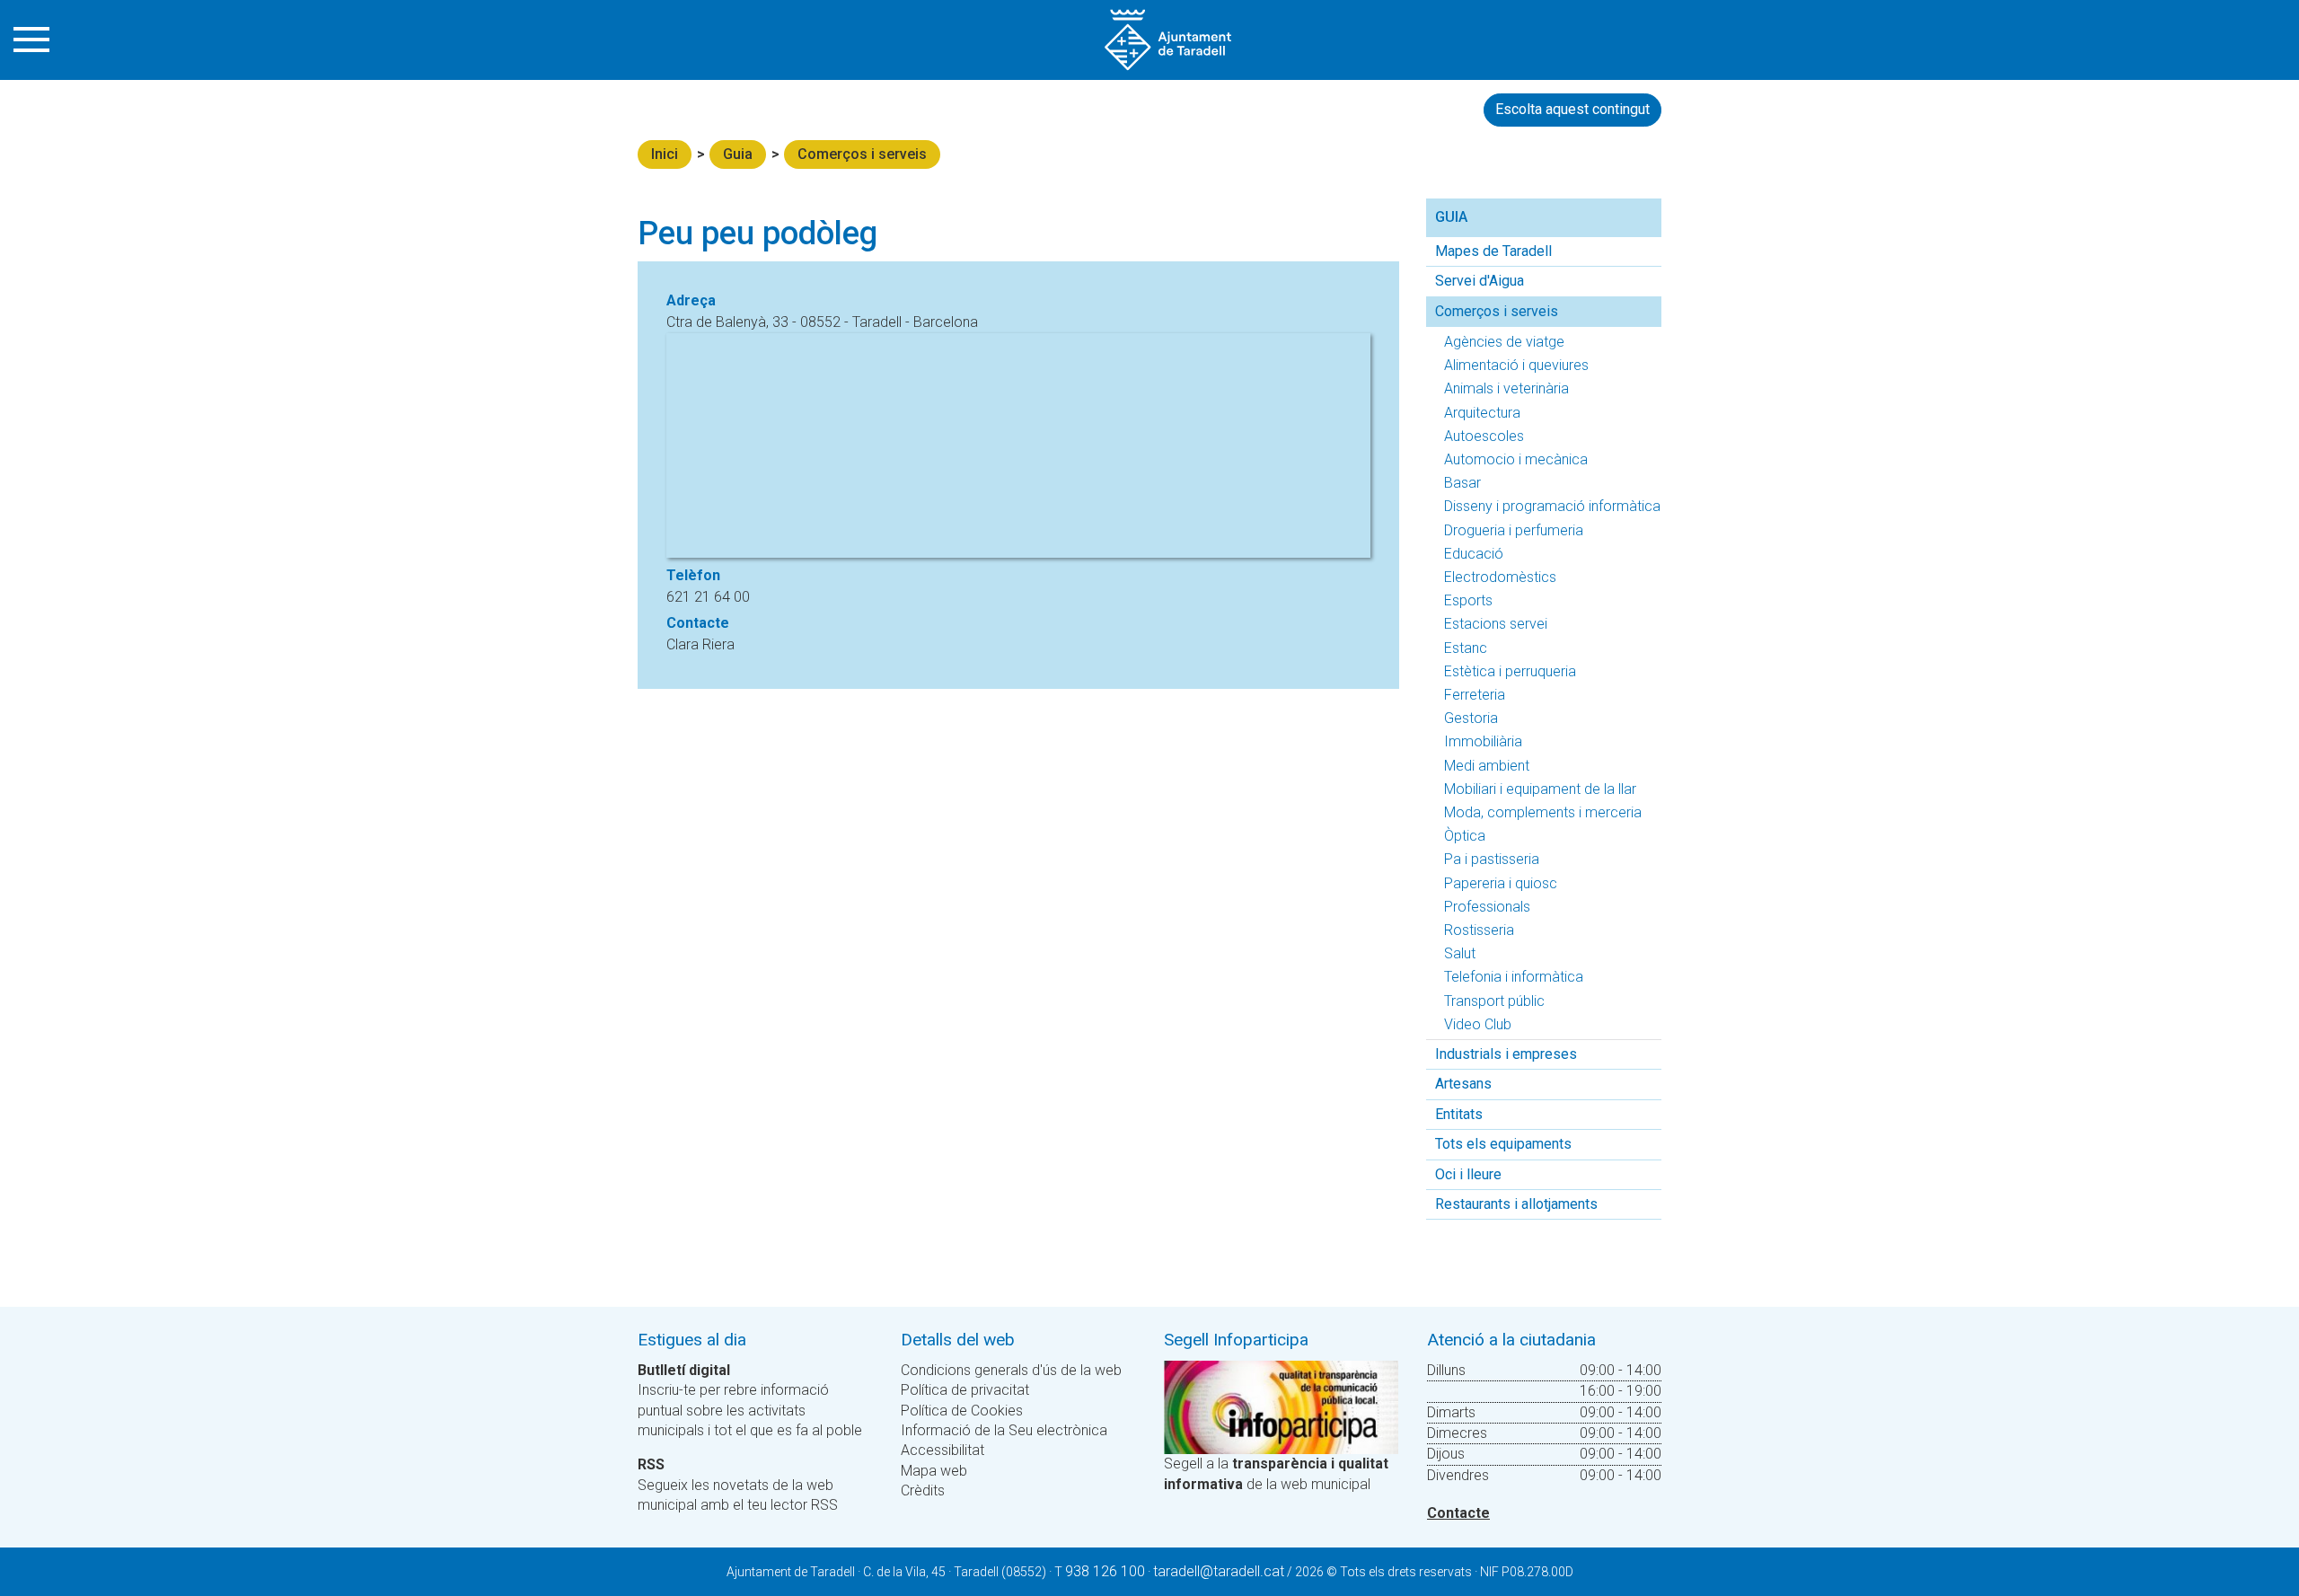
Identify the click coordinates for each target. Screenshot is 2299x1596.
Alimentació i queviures (1516, 365)
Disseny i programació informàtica (1552, 506)
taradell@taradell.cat (1219, 1571)
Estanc (1466, 648)
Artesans (1463, 1084)
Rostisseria (1479, 930)
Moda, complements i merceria (1543, 812)
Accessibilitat (943, 1450)
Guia (738, 154)
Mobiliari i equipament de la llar (1540, 789)
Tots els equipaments (1503, 1144)
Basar (1462, 483)
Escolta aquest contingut (1572, 109)
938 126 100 (1105, 1571)
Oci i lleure (1468, 1174)
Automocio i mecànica (1516, 459)
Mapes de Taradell (1493, 251)
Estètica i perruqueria (1510, 671)
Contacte (1458, 1513)
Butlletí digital (684, 1370)
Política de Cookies (962, 1411)
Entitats (1459, 1114)
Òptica (1465, 836)
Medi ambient (1487, 766)
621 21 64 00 (708, 597)
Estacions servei (1496, 624)
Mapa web (934, 1471)
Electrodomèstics (1500, 577)
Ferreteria (1475, 695)
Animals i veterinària (1506, 388)
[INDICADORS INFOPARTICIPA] (1281, 1406)
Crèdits (923, 1490)
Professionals (1487, 907)
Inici (665, 154)
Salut (1460, 953)
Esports (1468, 600)
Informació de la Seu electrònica (1004, 1430)
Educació (1474, 554)
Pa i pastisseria (1492, 859)
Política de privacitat (965, 1390)
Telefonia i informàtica (1514, 977)
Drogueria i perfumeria (1514, 530)
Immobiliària (1483, 741)
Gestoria (1471, 718)
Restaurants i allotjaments (1516, 1204)
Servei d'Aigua (1480, 281)
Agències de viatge (1504, 342)
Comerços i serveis (862, 154)
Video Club (1478, 1024)
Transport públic (1494, 1001)
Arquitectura (1482, 413)
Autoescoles (1484, 436)
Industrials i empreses (1506, 1054)
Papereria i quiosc (1501, 883)
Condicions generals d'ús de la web (1011, 1370)
